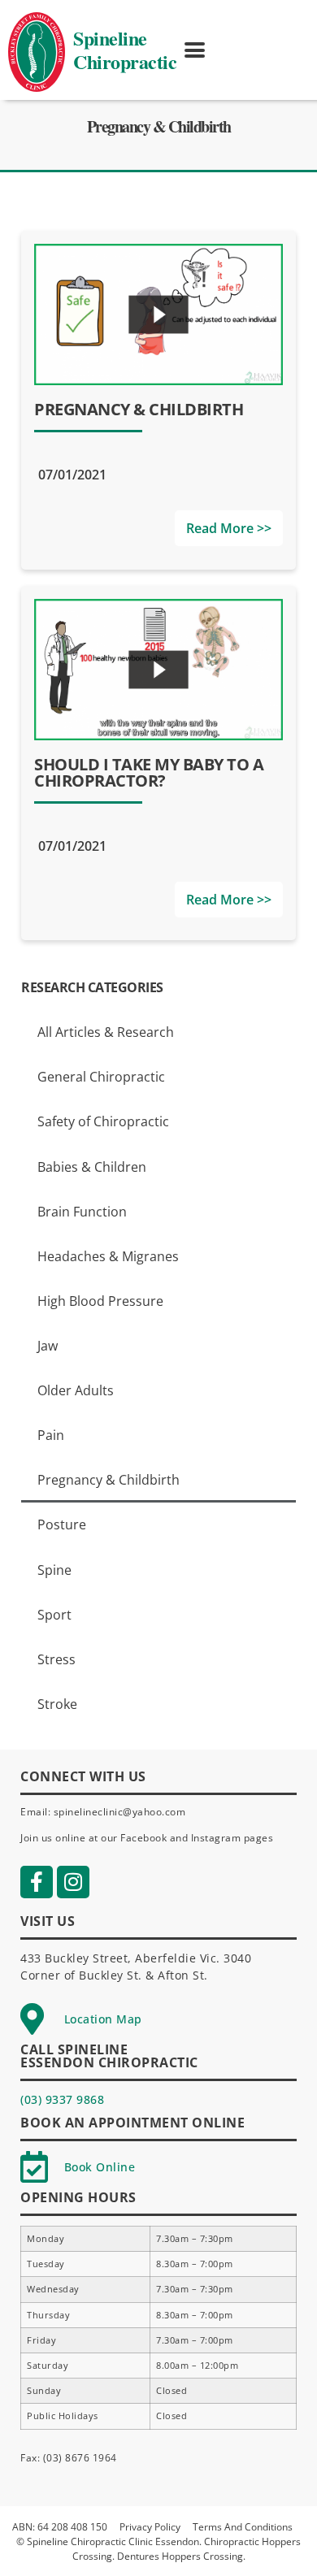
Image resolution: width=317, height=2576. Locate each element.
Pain (51, 1435)
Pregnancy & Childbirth (109, 1480)
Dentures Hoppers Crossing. (181, 2556)
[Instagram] (73, 1882)
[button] (194, 50)
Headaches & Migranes (108, 1256)
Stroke (57, 1704)
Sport (54, 1615)
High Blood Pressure (100, 1301)
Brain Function (82, 1212)
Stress (56, 1659)
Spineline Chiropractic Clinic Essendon (113, 2541)
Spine (54, 1570)
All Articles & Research (106, 1032)
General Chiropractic (101, 1077)
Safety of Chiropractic (103, 1121)
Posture (62, 1524)
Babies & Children (92, 1167)
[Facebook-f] (37, 1882)
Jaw (48, 1346)
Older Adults (76, 1390)
